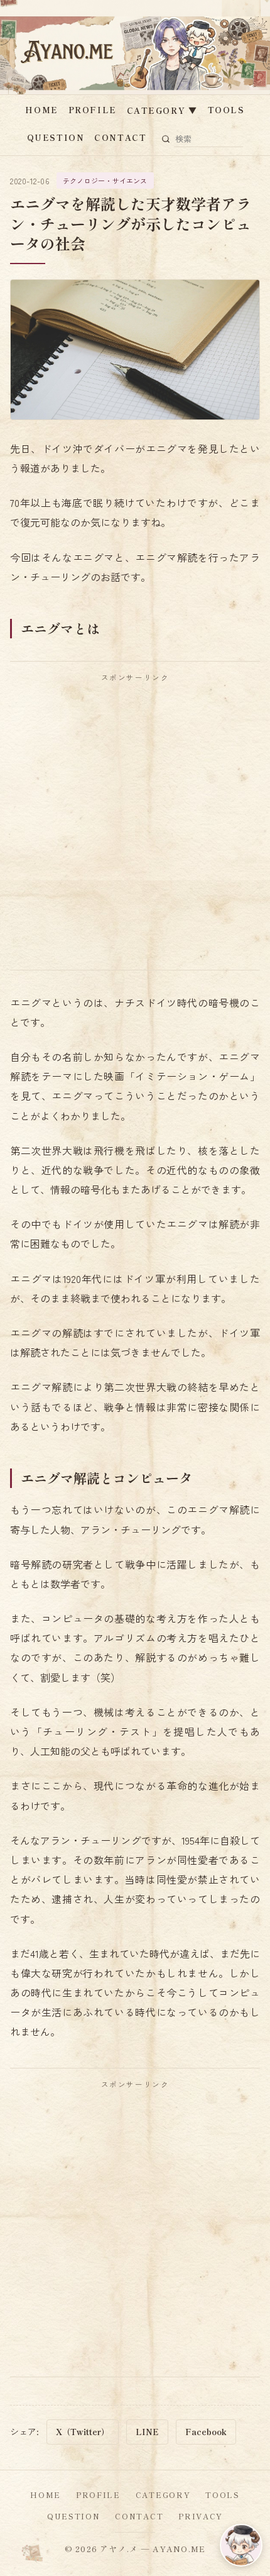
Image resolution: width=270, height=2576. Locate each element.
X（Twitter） (83, 2432)
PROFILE (93, 110)
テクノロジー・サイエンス (105, 180)
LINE (147, 2432)
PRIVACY (201, 2516)
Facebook (206, 2432)
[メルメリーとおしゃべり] (241, 2545)
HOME (41, 110)
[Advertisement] (135, 826)
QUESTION (56, 137)
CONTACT (120, 137)
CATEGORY (162, 110)
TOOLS (226, 110)
